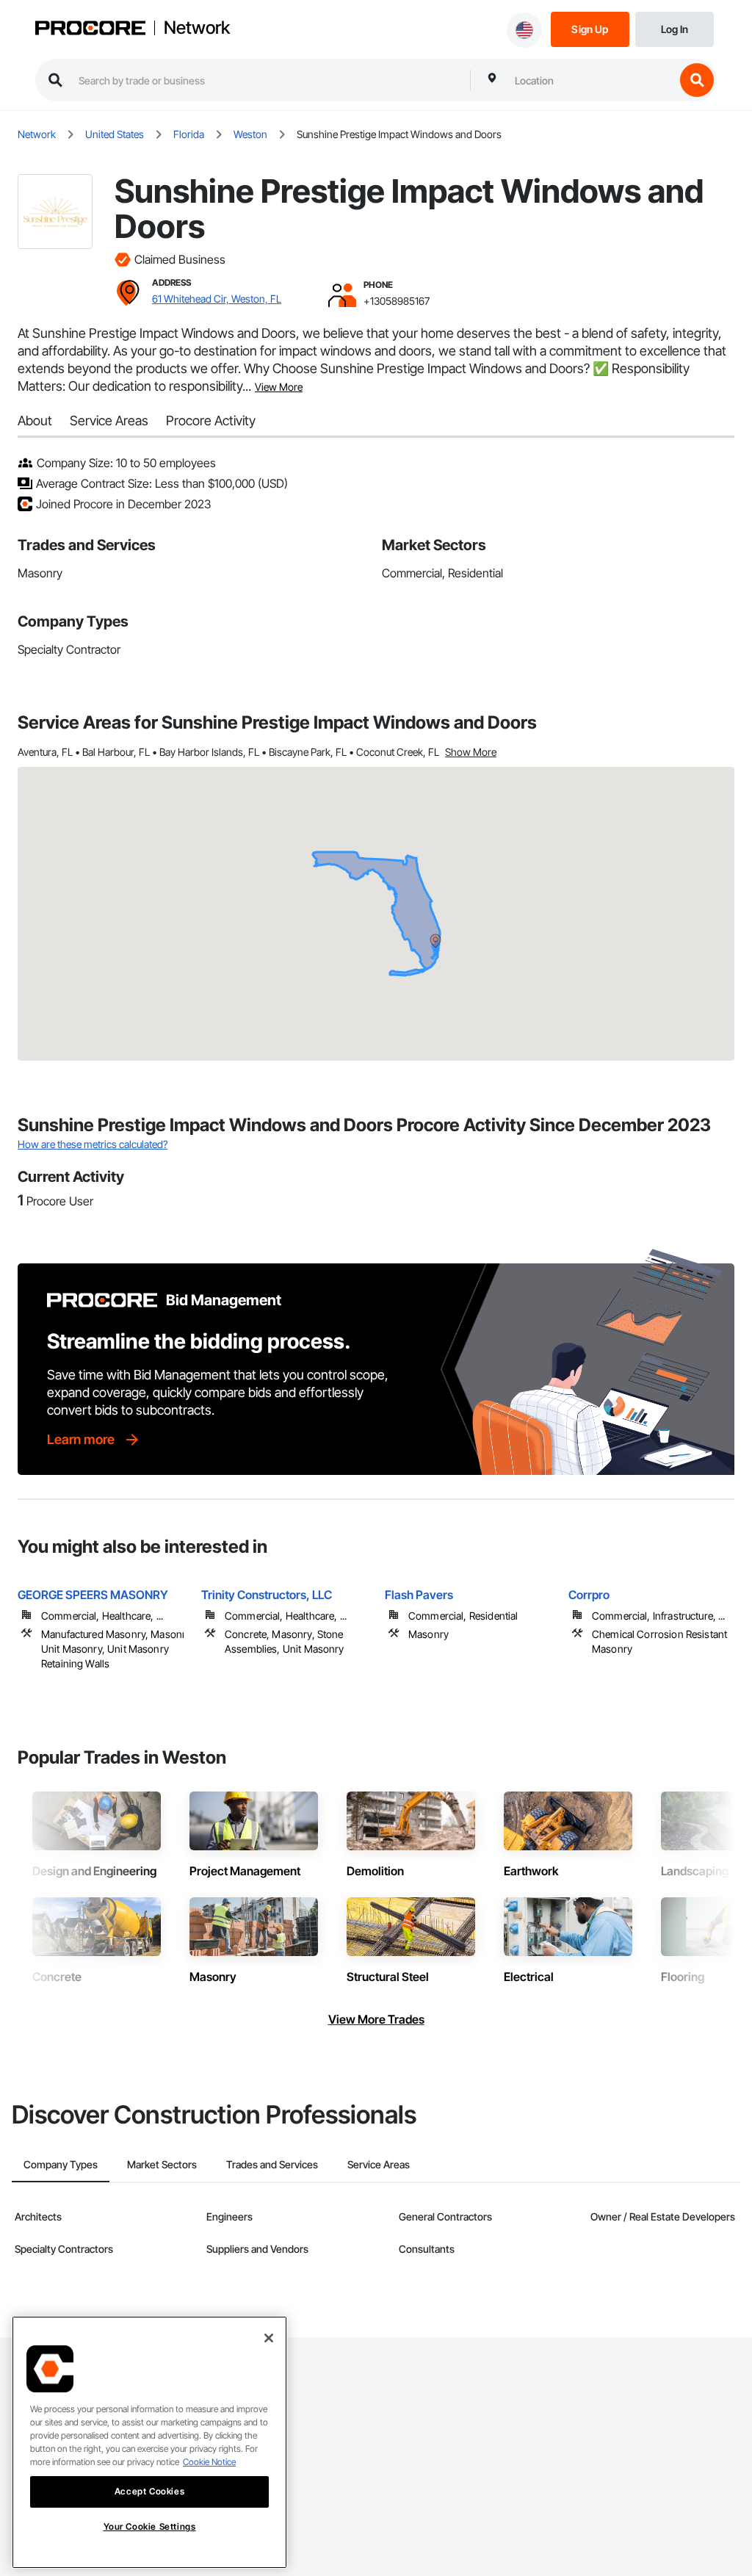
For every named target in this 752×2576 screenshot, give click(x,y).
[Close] (269, 2338)
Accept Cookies (149, 2491)
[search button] (697, 80)
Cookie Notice (209, 2462)
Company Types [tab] (61, 2164)
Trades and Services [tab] (272, 2164)
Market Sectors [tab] (162, 2164)
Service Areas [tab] (379, 2164)
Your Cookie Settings (150, 2526)
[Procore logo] (90, 30)
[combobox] (591, 80)
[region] (149, 2442)
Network (197, 28)
